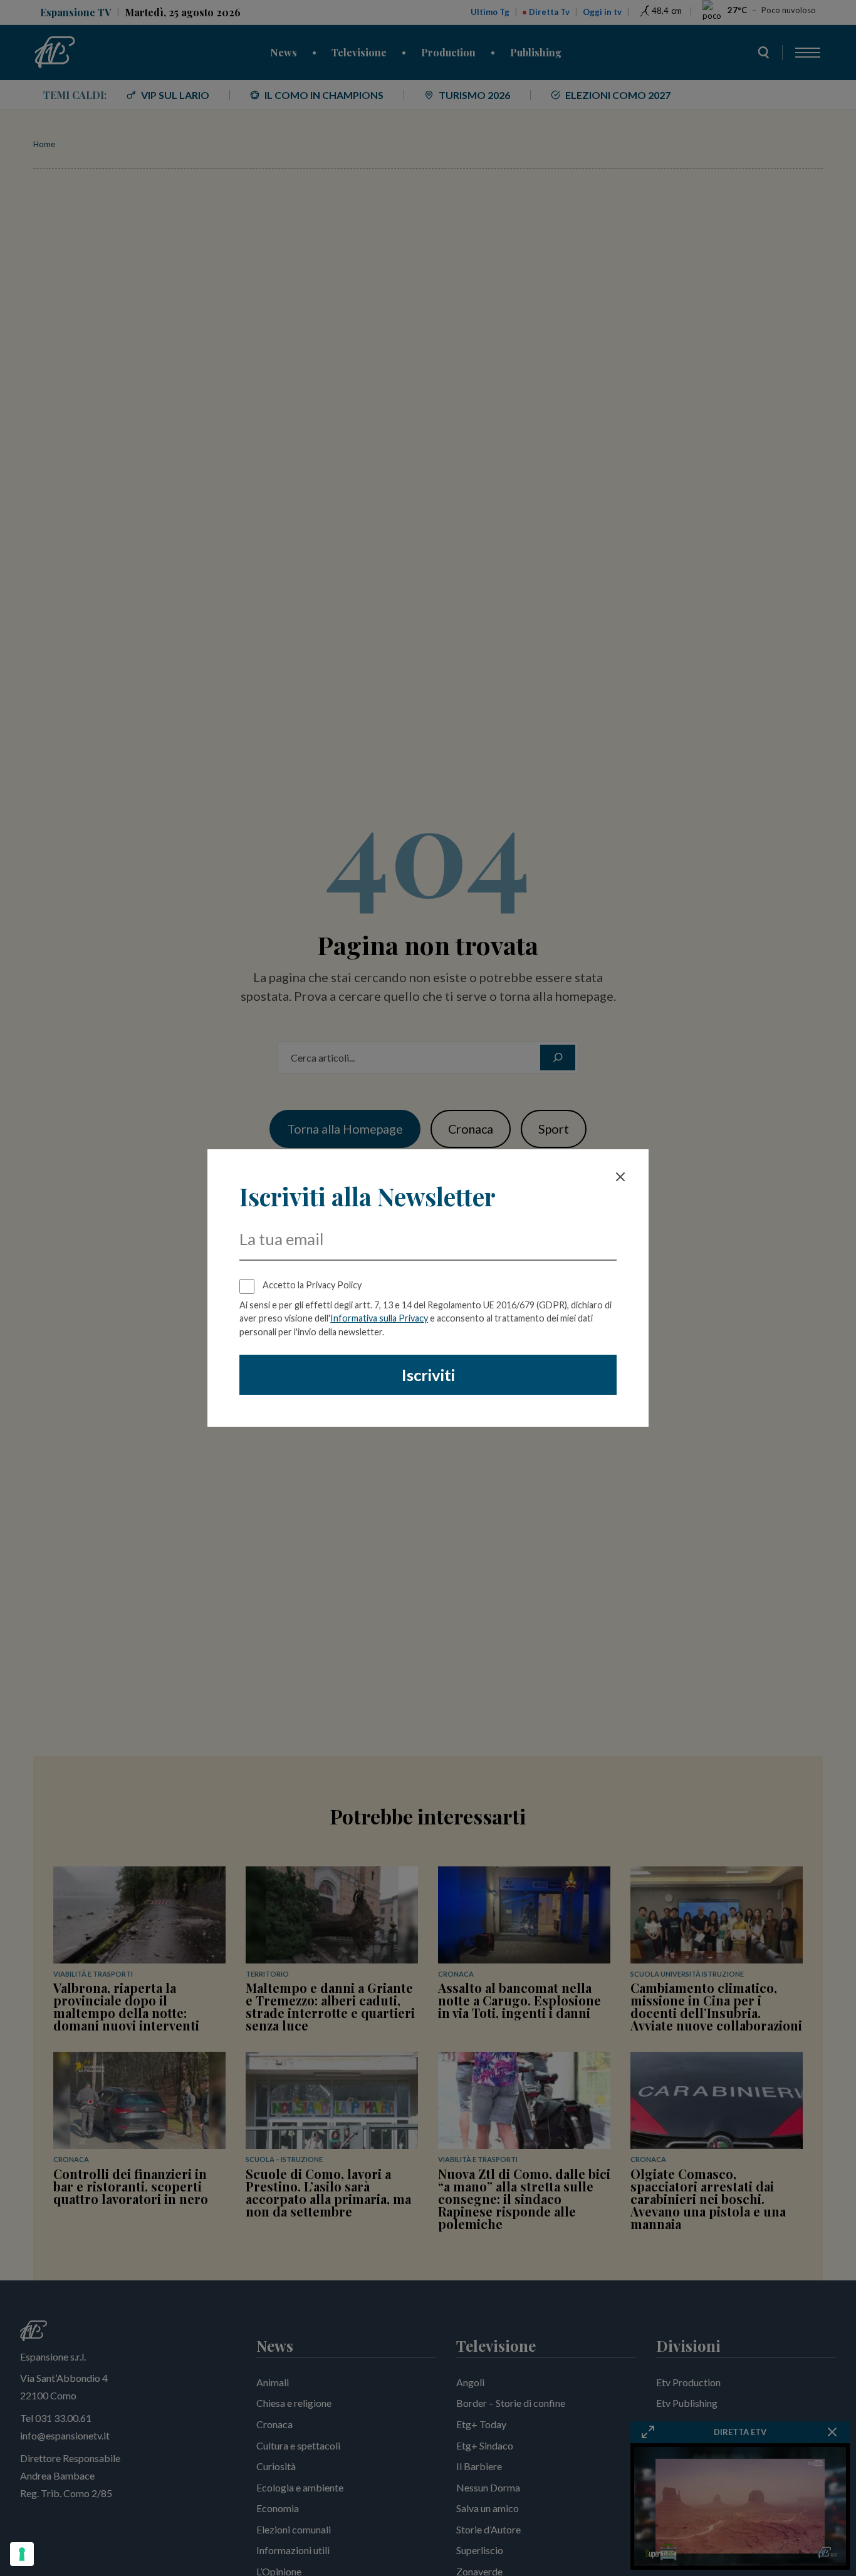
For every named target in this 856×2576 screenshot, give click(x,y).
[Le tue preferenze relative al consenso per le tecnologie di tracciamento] (22, 2554)
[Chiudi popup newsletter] (620, 1177)
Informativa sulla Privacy (379, 1318)
